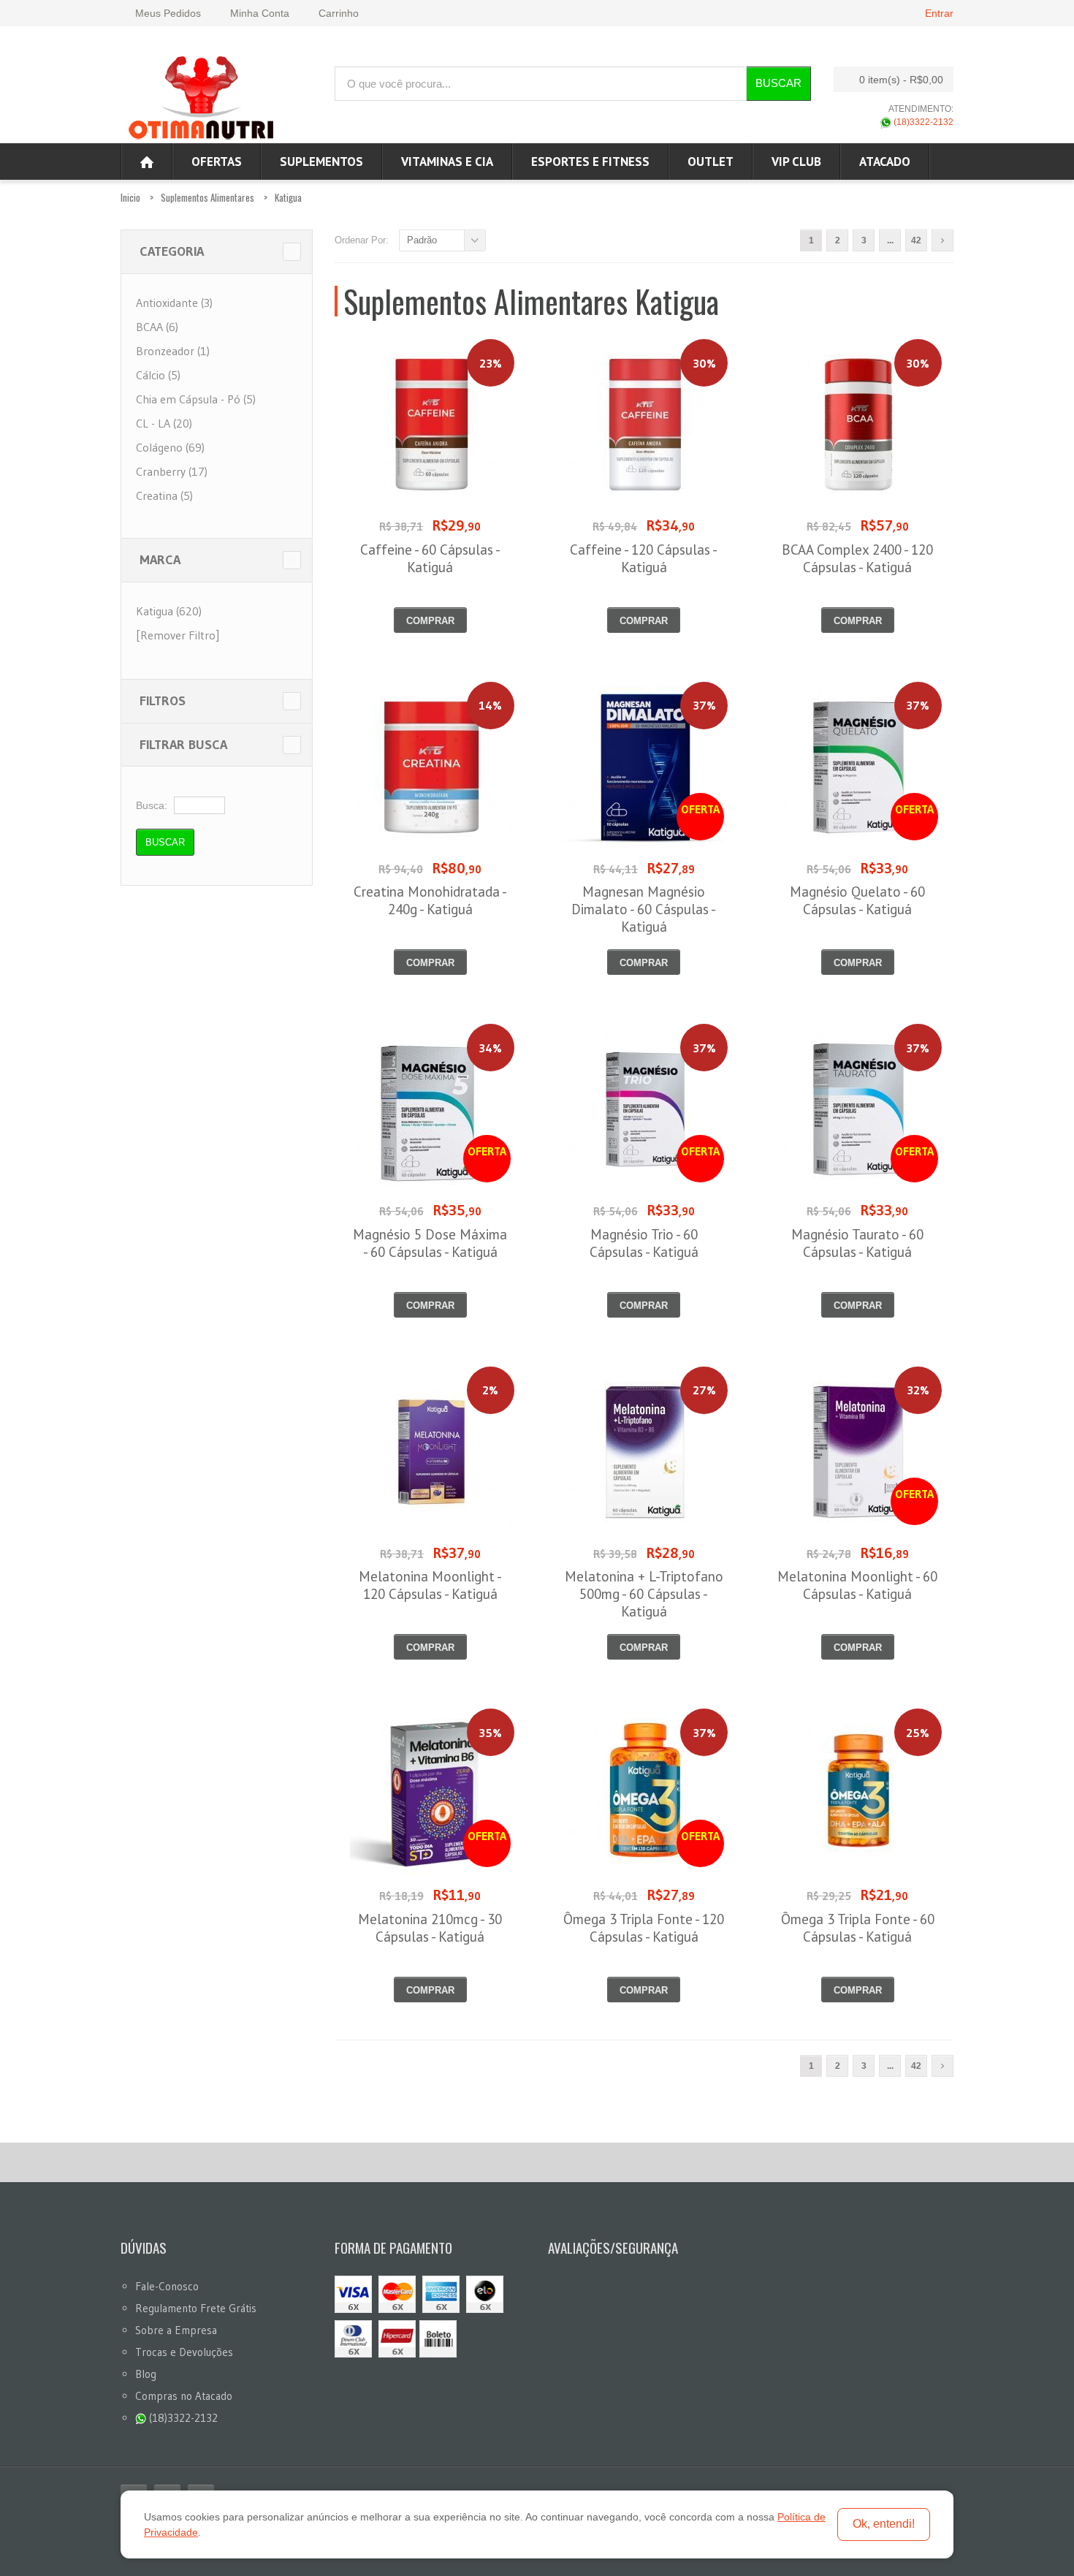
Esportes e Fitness (590, 162)
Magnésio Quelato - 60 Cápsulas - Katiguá (857, 900)
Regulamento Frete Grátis (196, 2308)
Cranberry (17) (172, 471)
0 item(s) (901, 80)
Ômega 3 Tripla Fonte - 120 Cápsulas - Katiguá (644, 1928)
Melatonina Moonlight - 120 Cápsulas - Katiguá (430, 1585)
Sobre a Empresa (176, 2330)
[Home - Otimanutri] (147, 162)
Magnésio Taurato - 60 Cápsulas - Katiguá (857, 1243)
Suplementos (321, 162)
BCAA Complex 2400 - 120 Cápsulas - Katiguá (857, 558)
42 (916, 240)
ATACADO (885, 162)
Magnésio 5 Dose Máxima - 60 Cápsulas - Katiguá (430, 1243)
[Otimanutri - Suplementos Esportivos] (201, 96)
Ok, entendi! (884, 2524)
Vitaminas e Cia (447, 162)
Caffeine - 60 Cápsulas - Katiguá (430, 558)
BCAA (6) (157, 327)
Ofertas (217, 162)
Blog (146, 2374)
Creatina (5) (164, 495)
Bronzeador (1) (173, 351)
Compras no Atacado (184, 2396)
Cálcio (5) (158, 375)
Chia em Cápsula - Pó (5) (196, 399)
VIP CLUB (796, 162)
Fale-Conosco (167, 2286)
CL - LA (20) (164, 423)
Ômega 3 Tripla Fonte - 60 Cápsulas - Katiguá (858, 1928)
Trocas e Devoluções (184, 2352)
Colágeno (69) (170, 447)
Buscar (778, 83)
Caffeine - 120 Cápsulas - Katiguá (644, 558)
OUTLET (711, 162)
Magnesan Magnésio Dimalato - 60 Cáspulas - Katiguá (644, 909)
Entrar (939, 13)
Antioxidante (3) (174, 303)
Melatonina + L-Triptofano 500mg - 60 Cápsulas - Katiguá (644, 1594)
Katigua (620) (169, 611)
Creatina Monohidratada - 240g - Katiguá (430, 900)
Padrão (422, 240)
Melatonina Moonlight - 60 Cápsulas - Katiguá (857, 1585)
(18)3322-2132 (922, 122)
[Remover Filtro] (178, 635)
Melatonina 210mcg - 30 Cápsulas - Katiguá (430, 1928)
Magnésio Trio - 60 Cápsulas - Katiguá (644, 1243)
